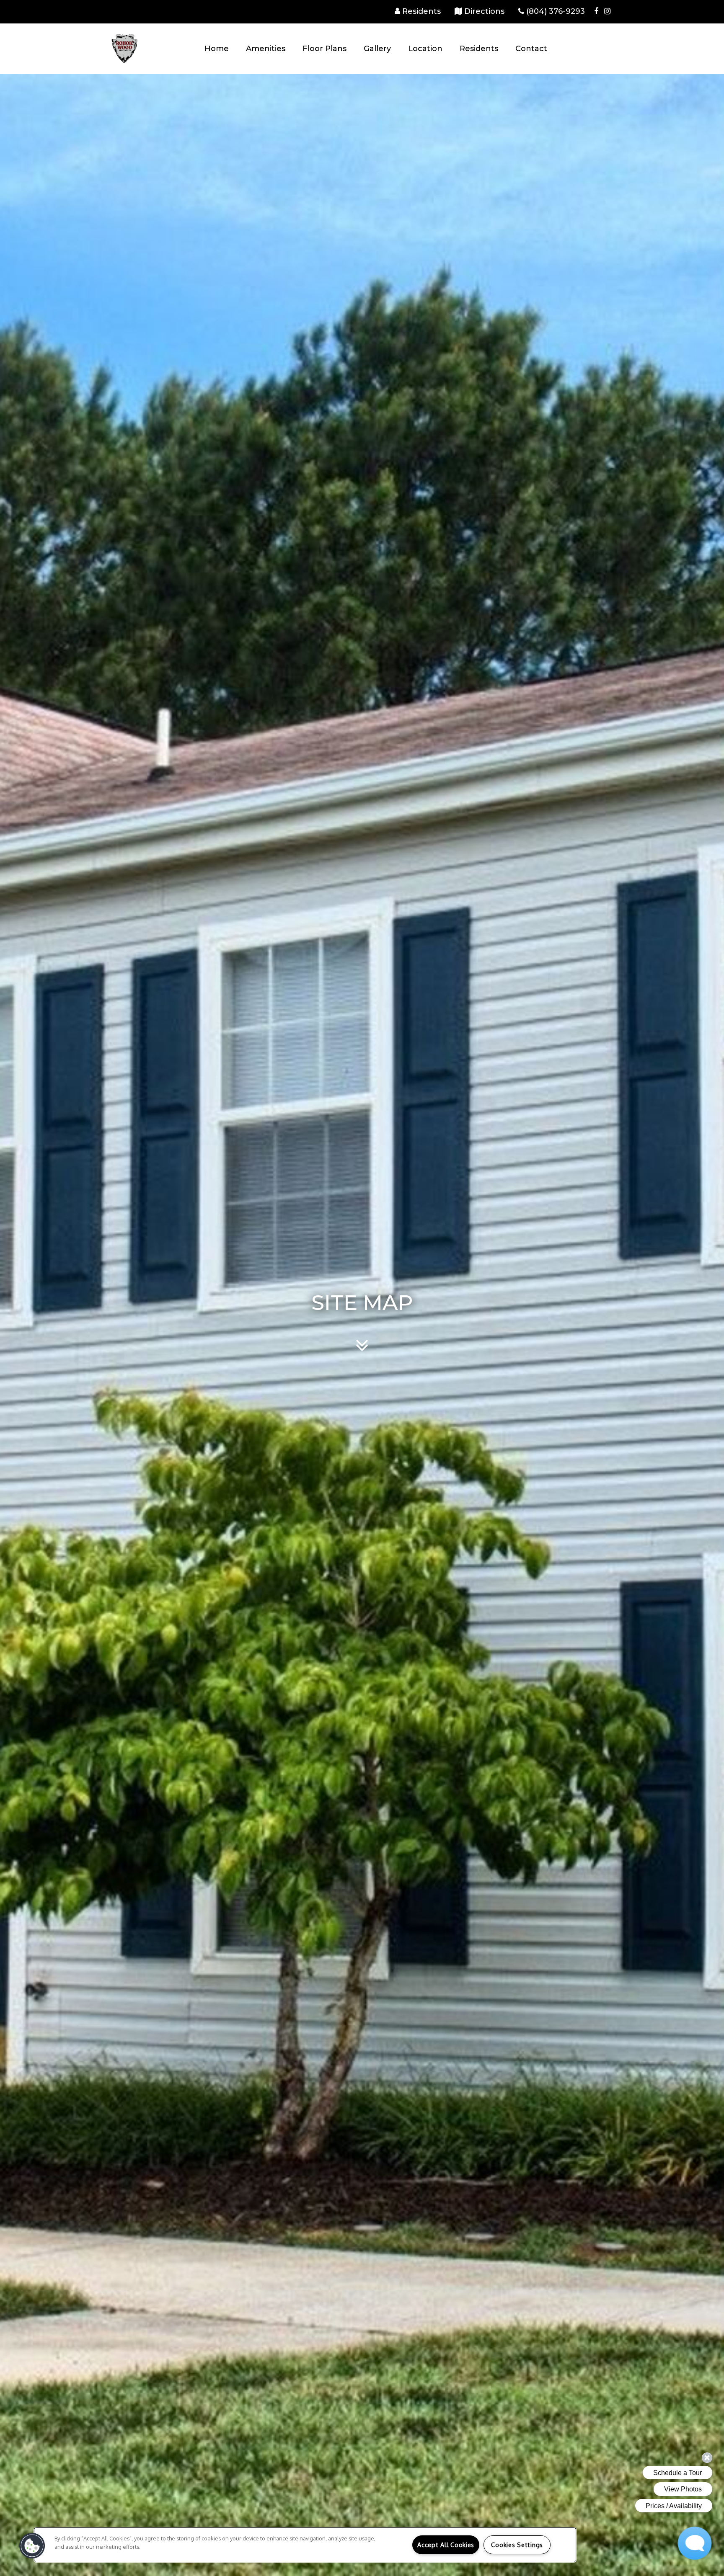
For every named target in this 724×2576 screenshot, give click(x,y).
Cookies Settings (517, 2545)
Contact (531, 49)
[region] (305, 2545)
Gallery (377, 49)
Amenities (266, 49)
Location (425, 49)
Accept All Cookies (446, 2545)
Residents (479, 49)
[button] (596, 11)
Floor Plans (325, 49)
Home (217, 49)
